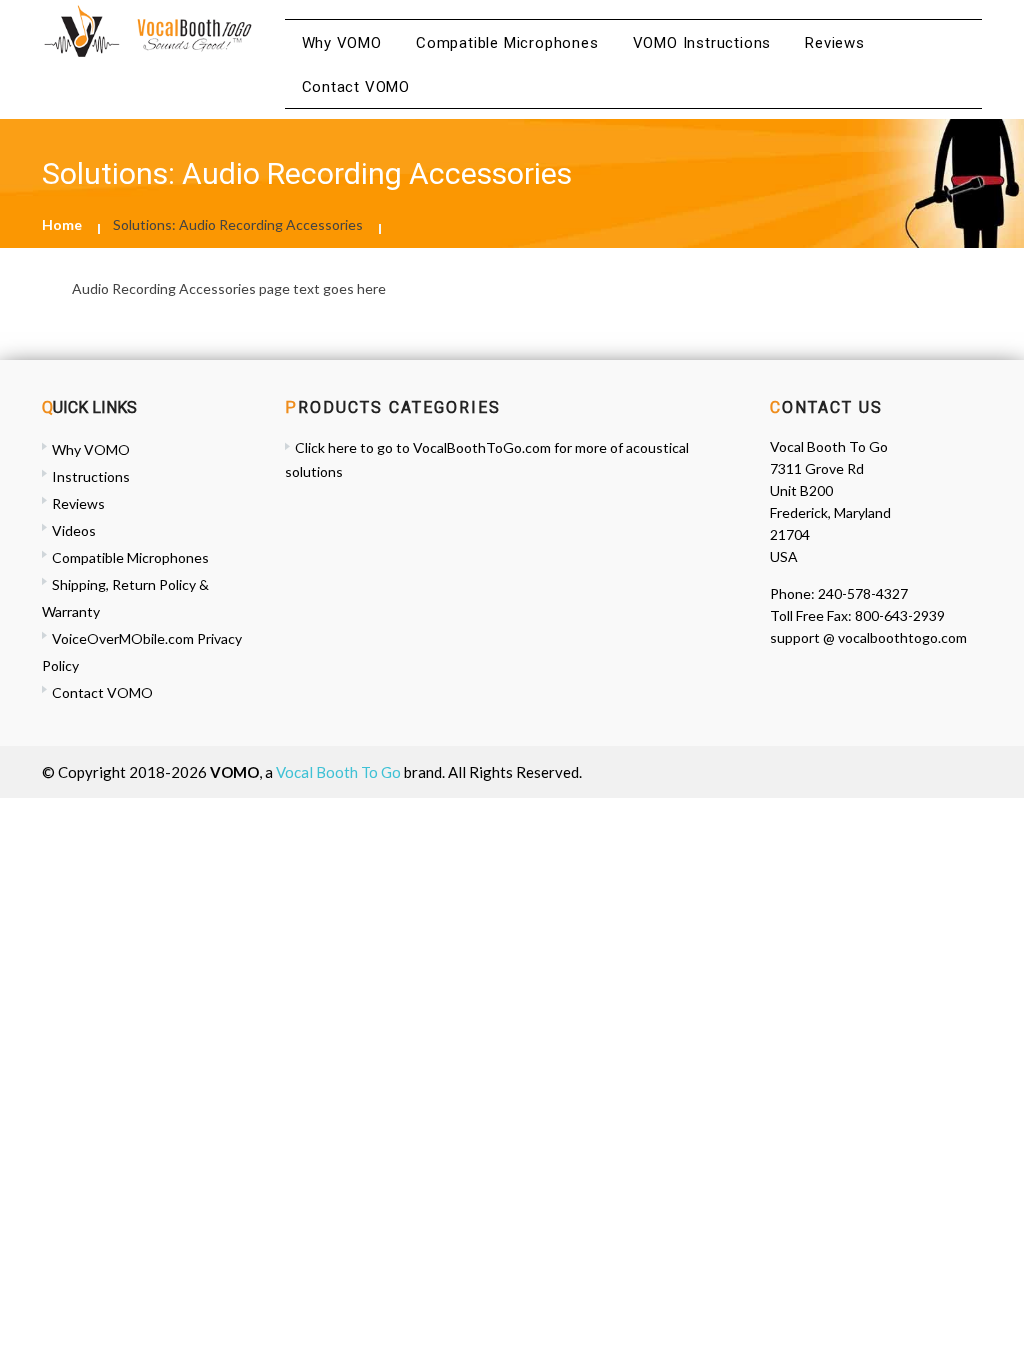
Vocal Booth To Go (338, 772)
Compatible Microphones (507, 43)
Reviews (835, 43)
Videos (74, 530)
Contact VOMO (356, 87)
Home (62, 224)
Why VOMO (342, 43)
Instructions (91, 476)
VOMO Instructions (702, 43)
